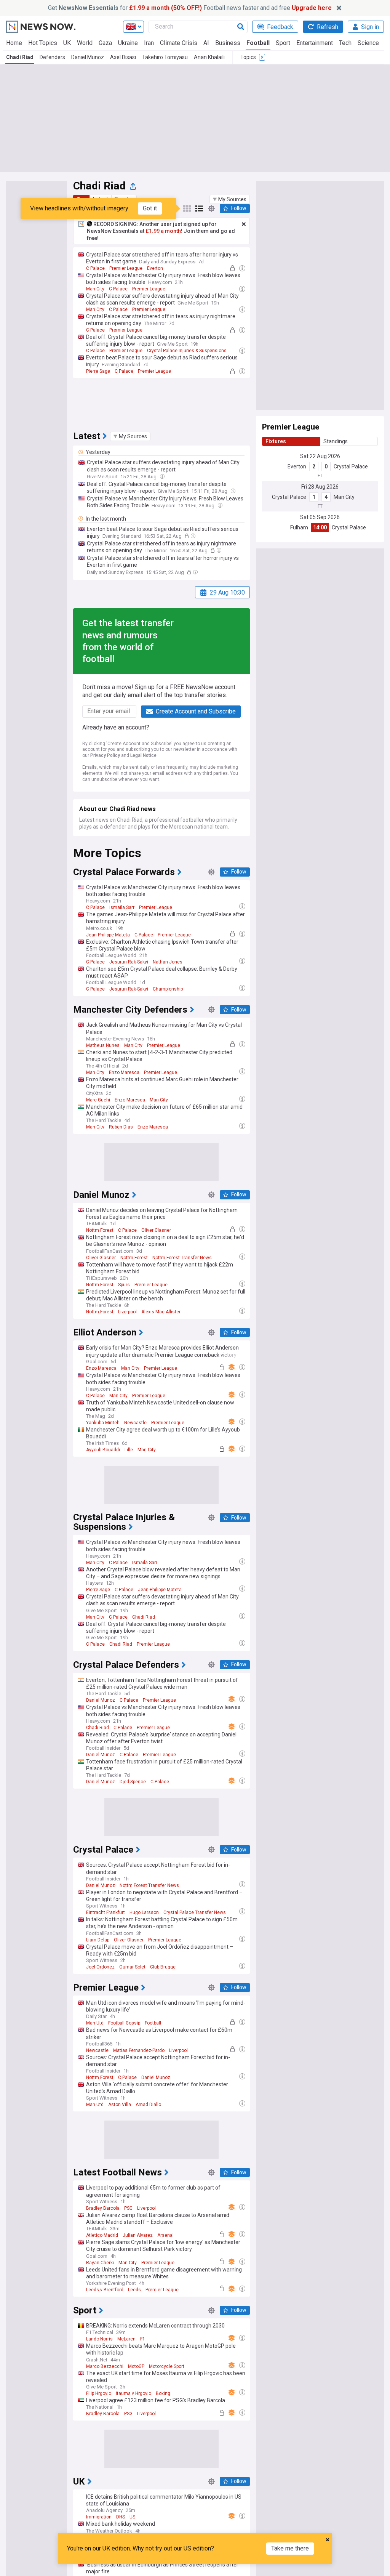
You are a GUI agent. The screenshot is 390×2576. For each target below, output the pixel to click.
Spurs (124, 1285)
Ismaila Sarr (122, 907)
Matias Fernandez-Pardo (139, 2050)
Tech (345, 43)
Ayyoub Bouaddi (103, 1450)
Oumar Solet (132, 1967)
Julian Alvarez (138, 2235)
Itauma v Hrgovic (133, 2393)
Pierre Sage (98, 371)
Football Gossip (124, 2023)
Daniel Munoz (88, 57)
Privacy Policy (105, 755)
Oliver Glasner (156, 1230)
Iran (149, 43)
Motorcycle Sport (167, 2366)
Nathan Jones (168, 962)
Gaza (105, 43)
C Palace (95, 268)
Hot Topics (43, 43)
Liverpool (127, 1312)
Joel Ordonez (100, 1967)
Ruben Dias (121, 1127)
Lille (129, 1450)
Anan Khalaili (209, 57)
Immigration (99, 2517)
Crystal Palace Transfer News (195, 1912)
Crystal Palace (351, 466)
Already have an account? (116, 727)
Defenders (52, 57)
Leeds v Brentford (105, 2290)
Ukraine (128, 43)
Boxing (163, 2393)
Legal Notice (143, 755)
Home (14, 43)
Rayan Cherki (100, 2263)
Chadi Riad (20, 57)
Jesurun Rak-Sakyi (129, 962)
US (132, 2517)
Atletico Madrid (102, 2235)
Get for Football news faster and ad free (190, 8)
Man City (95, 289)
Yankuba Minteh (103, 1423)
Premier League (126, 268)
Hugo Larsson (144, 1912)
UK (67, 43)
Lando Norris (99, 2339)
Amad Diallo (148, 2105)
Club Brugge (163, 1967)
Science (368, 43)
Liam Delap (98, 1940)
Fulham (299, 527)
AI (206, 43)
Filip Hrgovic (99, 2393)
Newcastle (135, 1423)
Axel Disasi (123, 57)
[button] (230, 199)
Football (258, 43)
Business (228, 43)
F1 (143, 2339)
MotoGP (136, 2366)
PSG (128, 2208)
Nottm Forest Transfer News (182, 1258)
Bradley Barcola (103, 2208)
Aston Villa (120, 2105)
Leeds (134, 2290)
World (85, 43)
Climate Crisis (179, 43)
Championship (168, 989)
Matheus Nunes (103, 1045)
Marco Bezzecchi (105, 2366)
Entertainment (315, 43)
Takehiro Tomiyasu (165, 57)
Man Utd (95, 2023)
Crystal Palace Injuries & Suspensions (187, 351)
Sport (283, 43)
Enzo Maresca (124, 1072)
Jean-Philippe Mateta (108, 935)
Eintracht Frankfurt (105, 1912)
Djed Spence (133, 1782)
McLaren (126, 2339)
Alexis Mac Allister (161, 1312)
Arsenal (165, 2235)
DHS (121, 2517)
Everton (155, 268)
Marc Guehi (98, 1100)
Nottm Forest (100, 1230)
